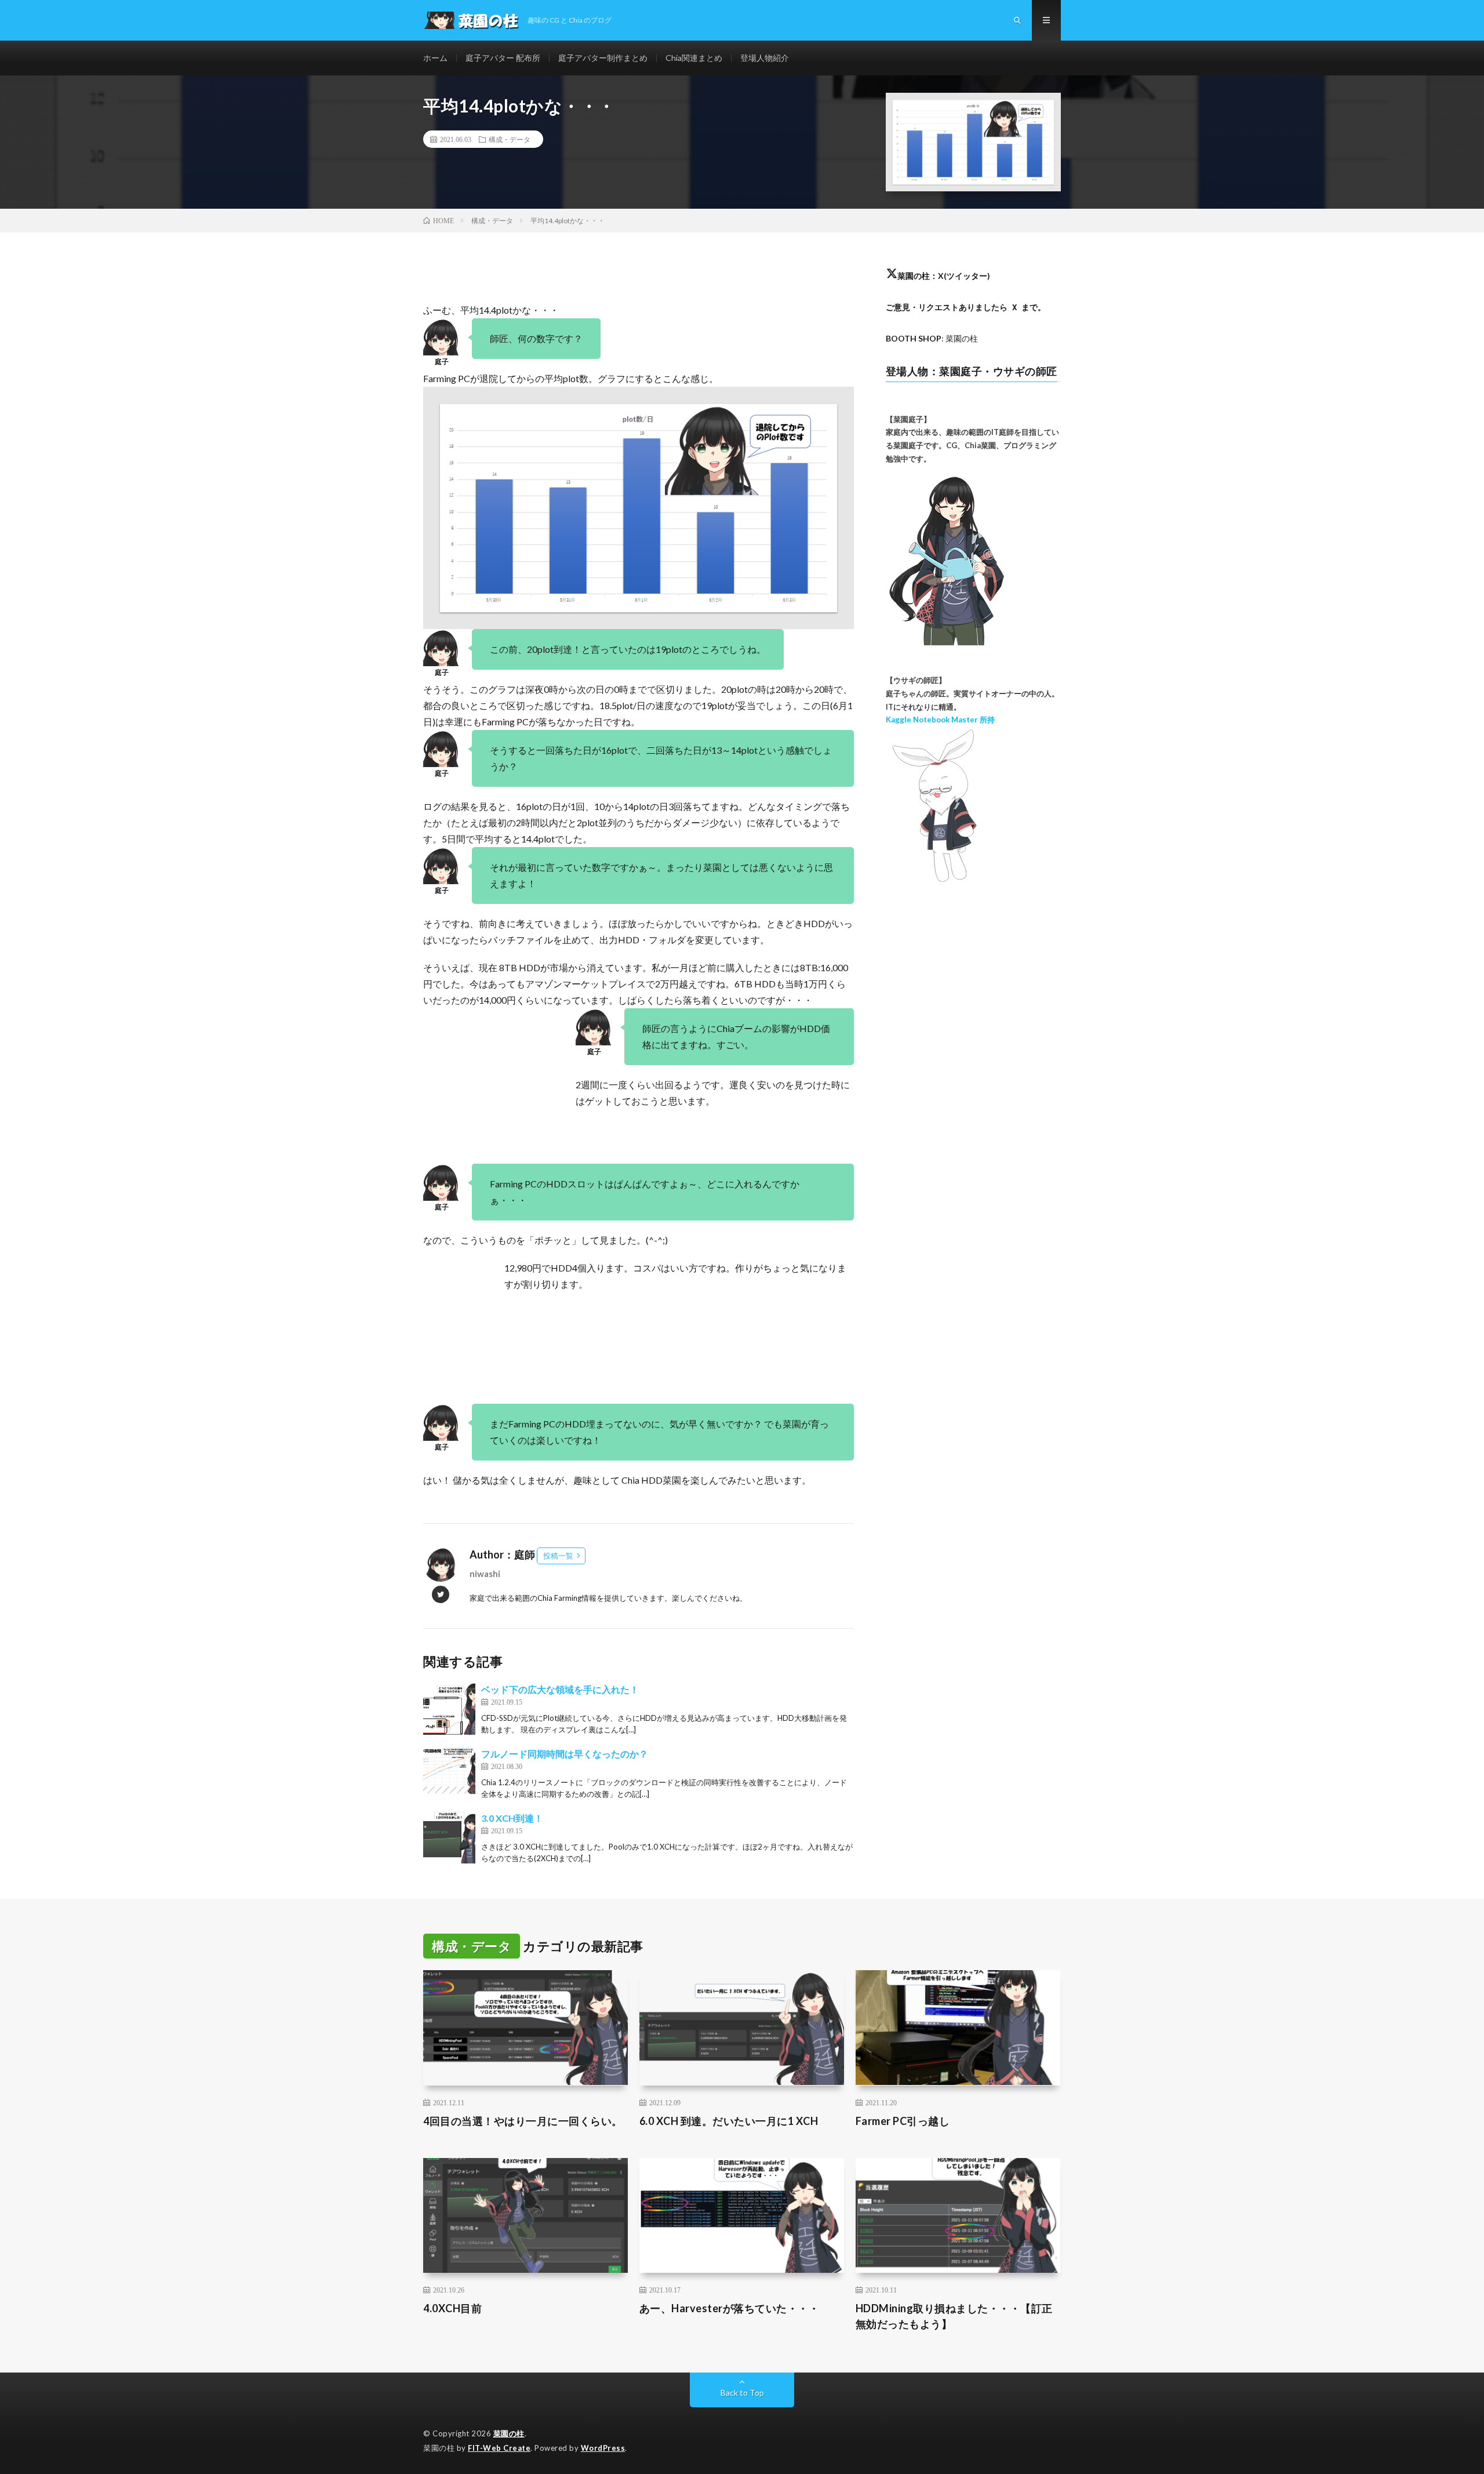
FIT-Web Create (499, 2448)
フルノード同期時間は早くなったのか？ (565, 1754)
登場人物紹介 (765, 58)
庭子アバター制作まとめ (603, 58)
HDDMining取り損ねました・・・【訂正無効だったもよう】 (954, 2316)
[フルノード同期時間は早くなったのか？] (449, 1773)
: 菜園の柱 (932, 338)
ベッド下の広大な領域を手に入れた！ (560, 1689)
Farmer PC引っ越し (903, 2121)
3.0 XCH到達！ (512, 1818)
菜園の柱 (509, 2433)
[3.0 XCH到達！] (449, 1837)
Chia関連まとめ (694, 58)
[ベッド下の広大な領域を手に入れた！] (449, 1709)
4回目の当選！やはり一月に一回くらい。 (523, 2121)
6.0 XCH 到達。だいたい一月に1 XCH (729, 2121)
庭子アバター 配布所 (503, 58)
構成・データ (510, 139)
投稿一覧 (558, 1556)
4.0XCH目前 (452, 2308)
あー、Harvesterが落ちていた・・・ (730, 2308)
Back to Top (742, 2393)
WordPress (603, 2448)
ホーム (435, 58)
